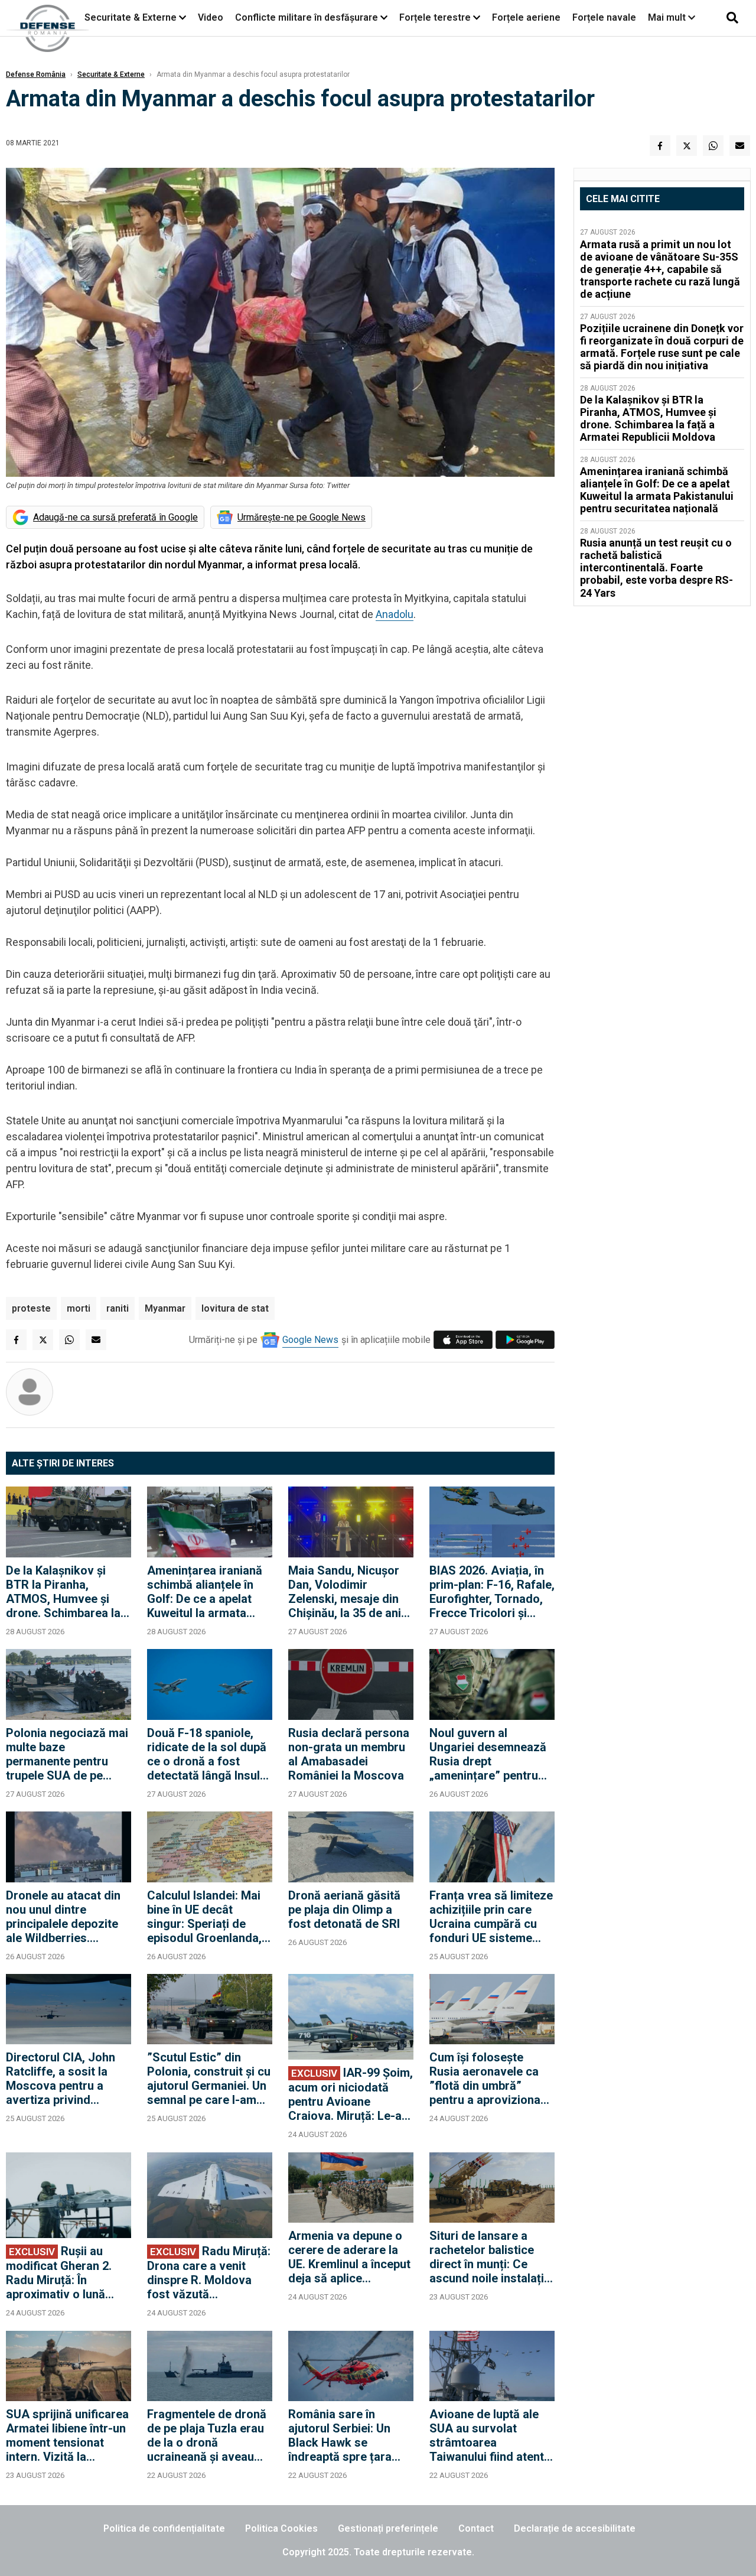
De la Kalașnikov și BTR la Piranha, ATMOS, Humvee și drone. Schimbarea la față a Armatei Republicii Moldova (63, 1592)
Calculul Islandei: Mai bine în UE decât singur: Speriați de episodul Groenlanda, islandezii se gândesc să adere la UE (206, 1917)
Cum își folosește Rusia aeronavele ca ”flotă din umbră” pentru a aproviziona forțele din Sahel (485, 2079)
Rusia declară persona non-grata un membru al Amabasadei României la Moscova (349, 1754)
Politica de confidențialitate (164, 2528)
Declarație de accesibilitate (575, 2528)
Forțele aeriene (526, 17)
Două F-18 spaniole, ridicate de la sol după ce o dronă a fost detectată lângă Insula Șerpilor (207, 1754)
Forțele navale (604, 17)
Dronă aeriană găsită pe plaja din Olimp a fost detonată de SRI (344, 1910)
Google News (310, 1340)
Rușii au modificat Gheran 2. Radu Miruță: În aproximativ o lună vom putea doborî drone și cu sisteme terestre (59, 2273)
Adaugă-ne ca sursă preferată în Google (115, 517)
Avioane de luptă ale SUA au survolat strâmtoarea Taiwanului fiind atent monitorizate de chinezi (487, 2435)
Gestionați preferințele (388, 2528)
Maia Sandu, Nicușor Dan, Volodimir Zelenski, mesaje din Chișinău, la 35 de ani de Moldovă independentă (345, 1592)
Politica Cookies (281, 2528)
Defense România (36, 74)
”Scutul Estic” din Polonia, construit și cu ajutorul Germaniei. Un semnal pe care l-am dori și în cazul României (209, 2079)
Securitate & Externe (131, 17)
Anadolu (395, 614)
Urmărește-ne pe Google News (302, 517)
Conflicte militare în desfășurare (307, 17)
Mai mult (668, 17)
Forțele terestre (435, 17)
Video (211, 17)
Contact (476, 2528)
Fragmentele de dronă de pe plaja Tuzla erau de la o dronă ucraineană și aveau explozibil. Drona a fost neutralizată (209, 2435)
